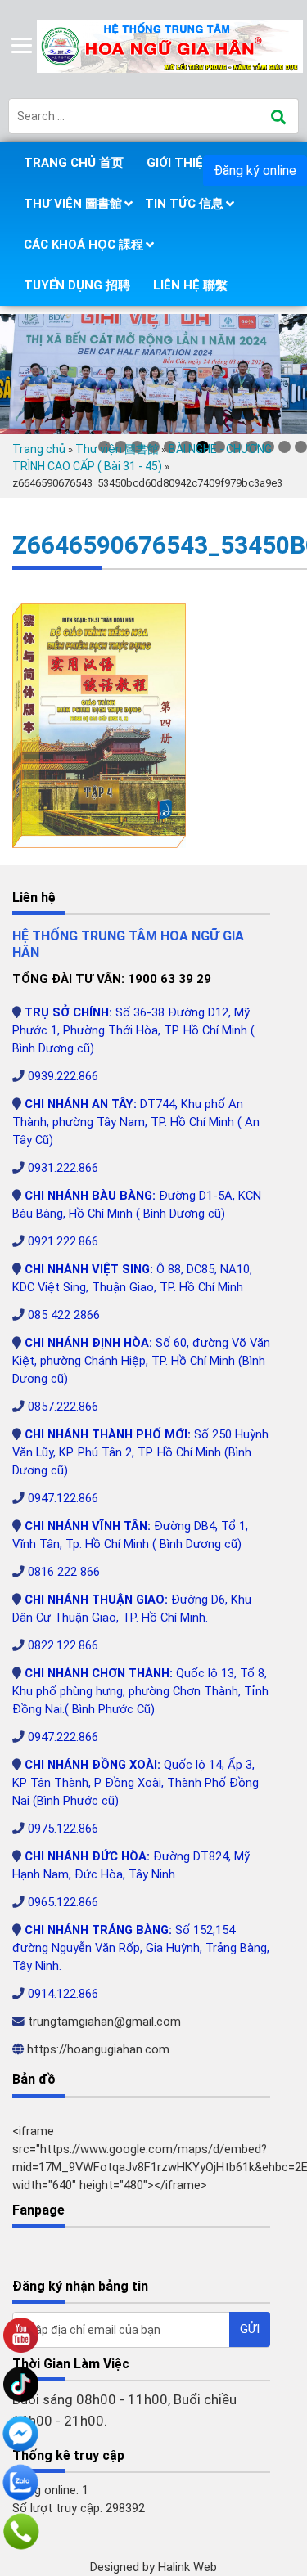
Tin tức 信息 (184, 204)
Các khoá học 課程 (84, 245)
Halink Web (187, 2567)
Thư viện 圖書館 (73, 204)
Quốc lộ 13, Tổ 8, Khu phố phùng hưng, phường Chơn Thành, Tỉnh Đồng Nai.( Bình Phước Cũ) (140, 1691)
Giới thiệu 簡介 (193, 163)
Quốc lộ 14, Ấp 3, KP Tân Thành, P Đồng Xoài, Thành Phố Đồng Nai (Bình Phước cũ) (135, 1783)
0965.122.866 (63, 1902)
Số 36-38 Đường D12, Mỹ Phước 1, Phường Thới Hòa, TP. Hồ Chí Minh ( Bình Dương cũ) (133, 1030)
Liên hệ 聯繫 (190, 285)
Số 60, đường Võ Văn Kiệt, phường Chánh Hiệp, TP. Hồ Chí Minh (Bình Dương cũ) (141, 1361)
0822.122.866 (63, 1645)
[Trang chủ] (172, 45)
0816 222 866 (64, 1572)
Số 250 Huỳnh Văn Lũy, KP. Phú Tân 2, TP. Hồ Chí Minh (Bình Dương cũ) (140, 1452)
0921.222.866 (63, 1241)
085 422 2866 (64, 1315)
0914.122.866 (63, 1994)
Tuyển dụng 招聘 (77, 285)
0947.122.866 (63, 1498)
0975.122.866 (63, 1829)
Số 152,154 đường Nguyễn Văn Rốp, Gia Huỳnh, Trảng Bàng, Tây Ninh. (141, 1948)
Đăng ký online (255, 171)
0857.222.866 (63, 1407)
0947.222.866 (63, 1737)
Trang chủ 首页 (74, 163)
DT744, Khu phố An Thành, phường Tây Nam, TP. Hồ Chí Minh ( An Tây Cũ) (136, 1122)
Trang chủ (39, 449)
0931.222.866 (63, 1168)
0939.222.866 (63, 1076)
